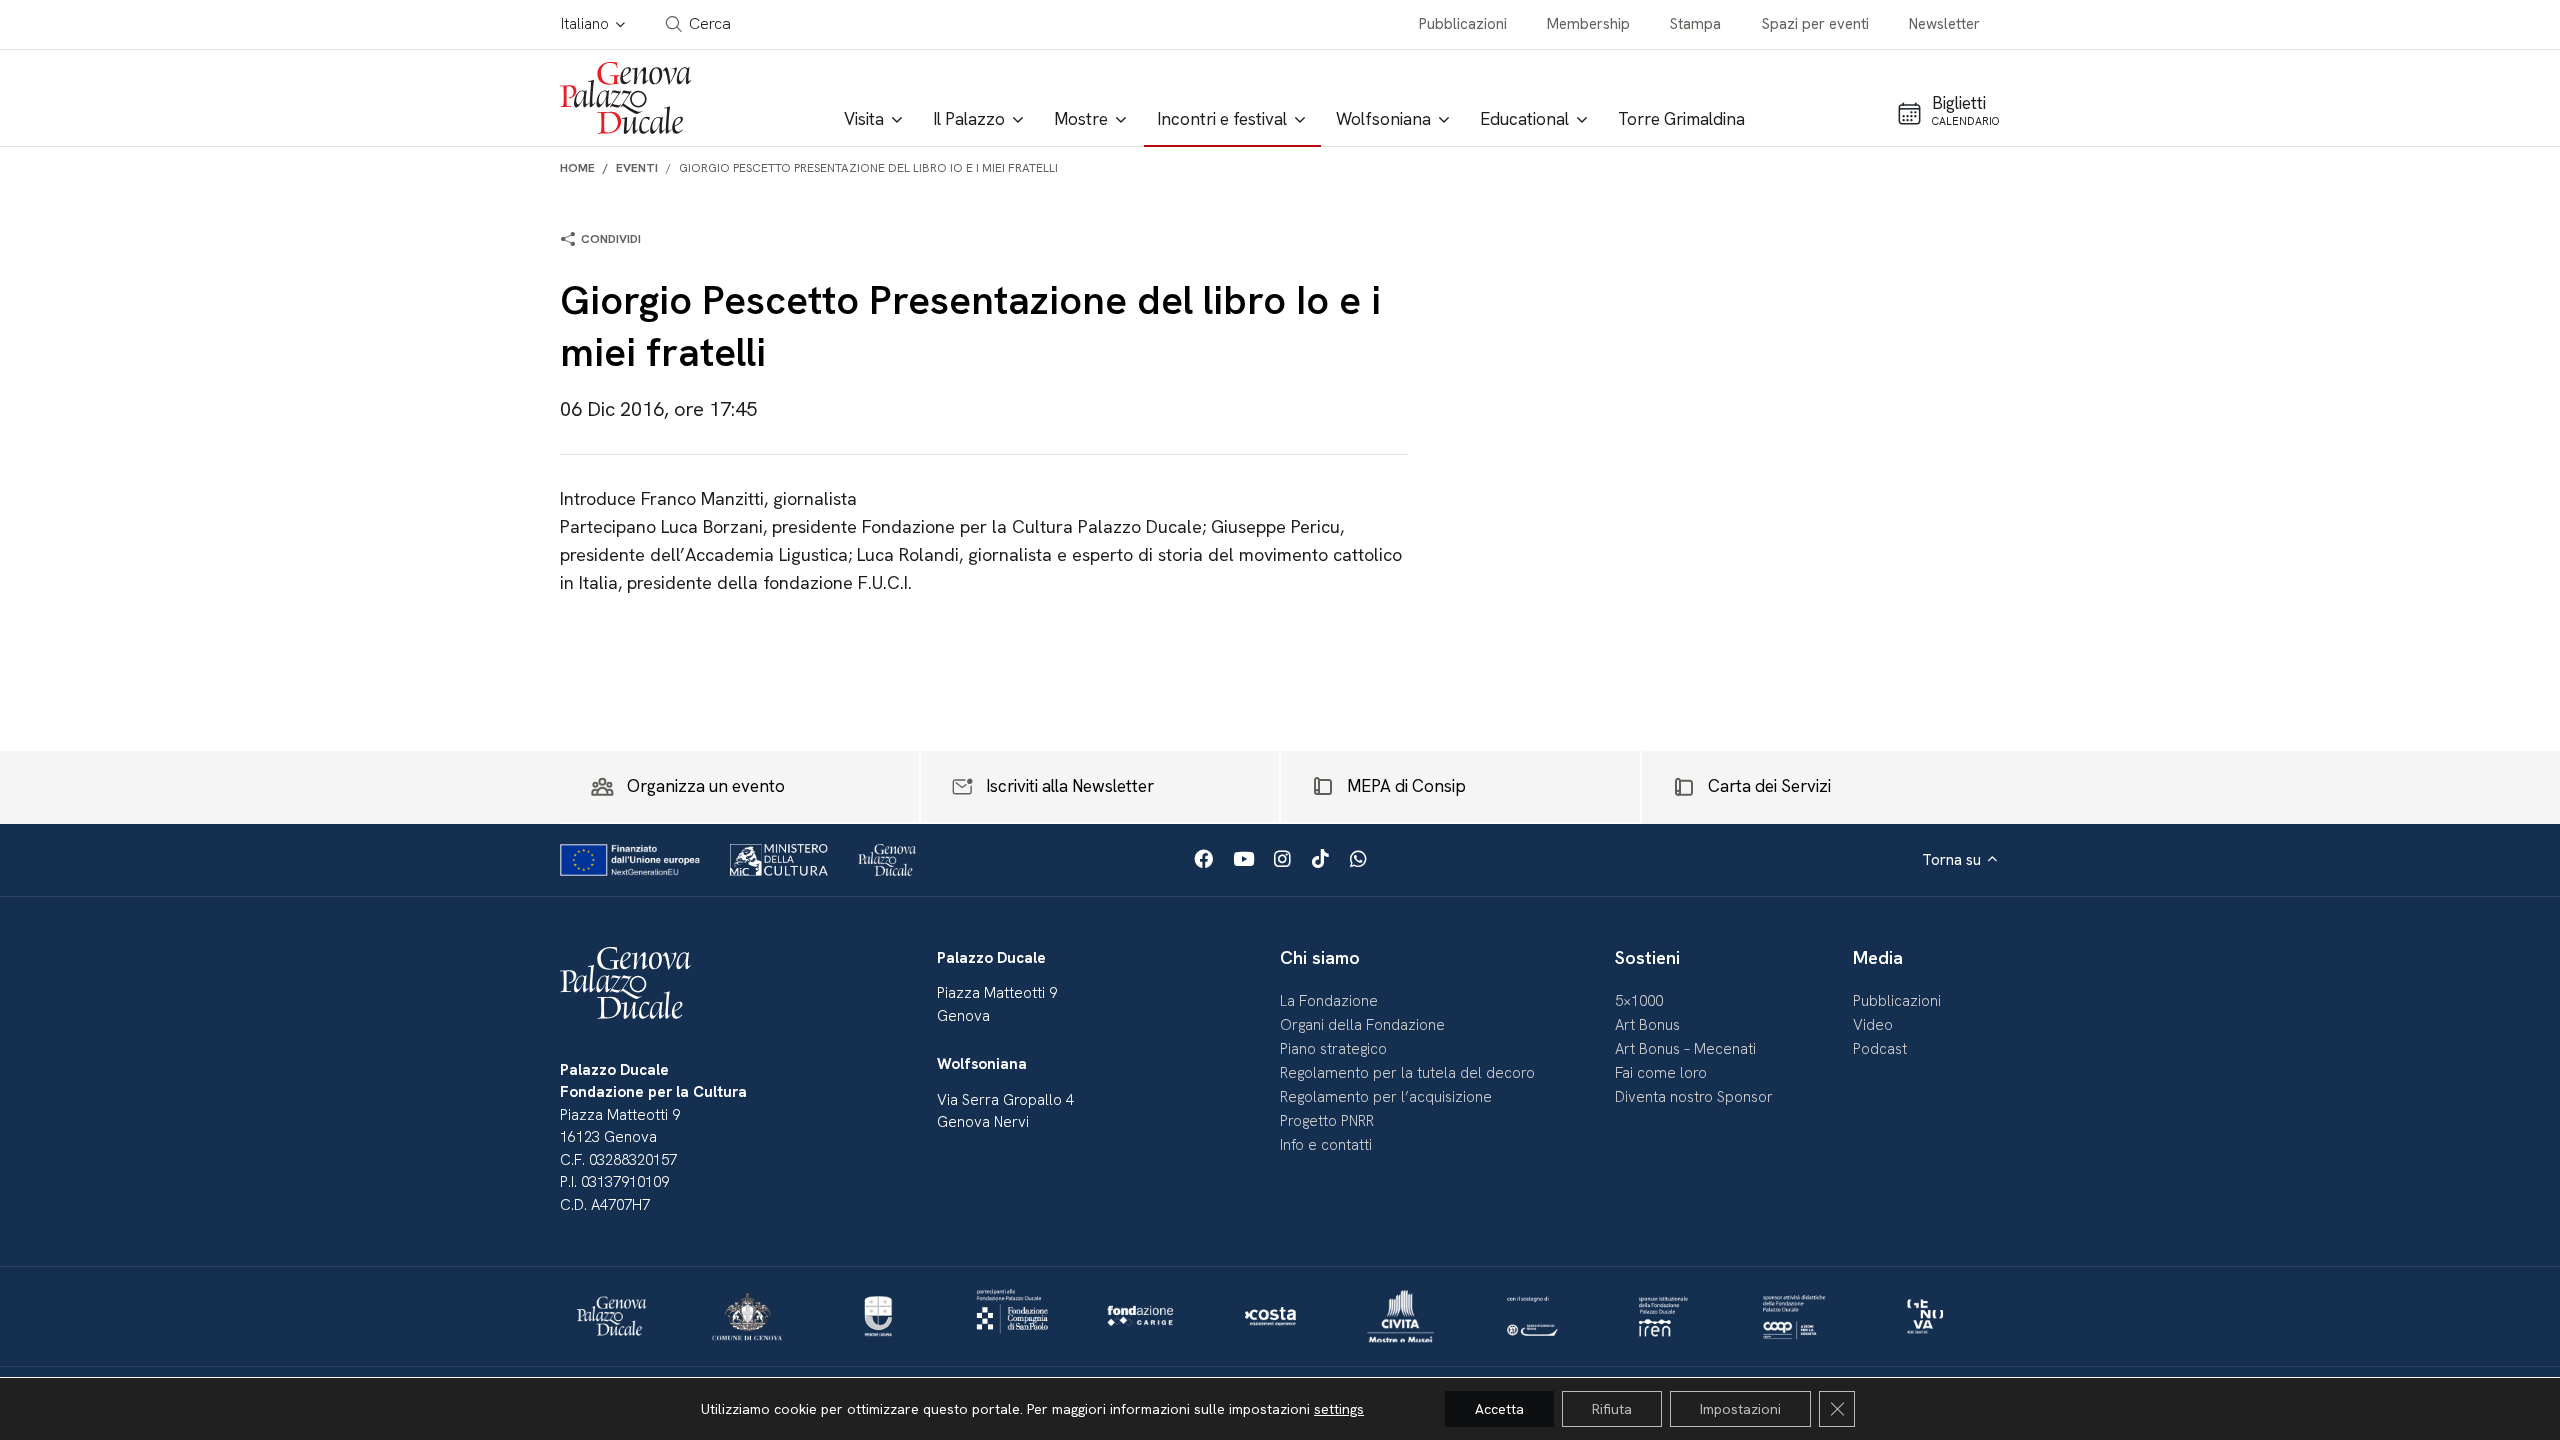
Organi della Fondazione (1362, 1025)
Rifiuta (1612, 1409)
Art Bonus (1647, 1025)
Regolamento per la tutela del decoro (1407, 1073)
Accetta (1499, 1409)
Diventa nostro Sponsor (1694, 1097)
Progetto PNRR (1327, 1121)
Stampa (1695, 24)
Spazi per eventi (1815, 24)
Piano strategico (1333, 1049)
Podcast (1880, 1049)
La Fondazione (1329, 1001)
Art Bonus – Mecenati (1685, 1049)
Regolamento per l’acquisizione (1386, 1097)
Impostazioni (1740, 1409)
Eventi (637, 168)
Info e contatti (1326, 1145)
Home (577, 168)
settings (1339, 1409)
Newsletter (1944, 24)
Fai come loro (1661, 1073)
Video (1873, 1025)
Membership (1588, 24)
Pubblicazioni (1463, 24)
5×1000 (1639, 1001)
